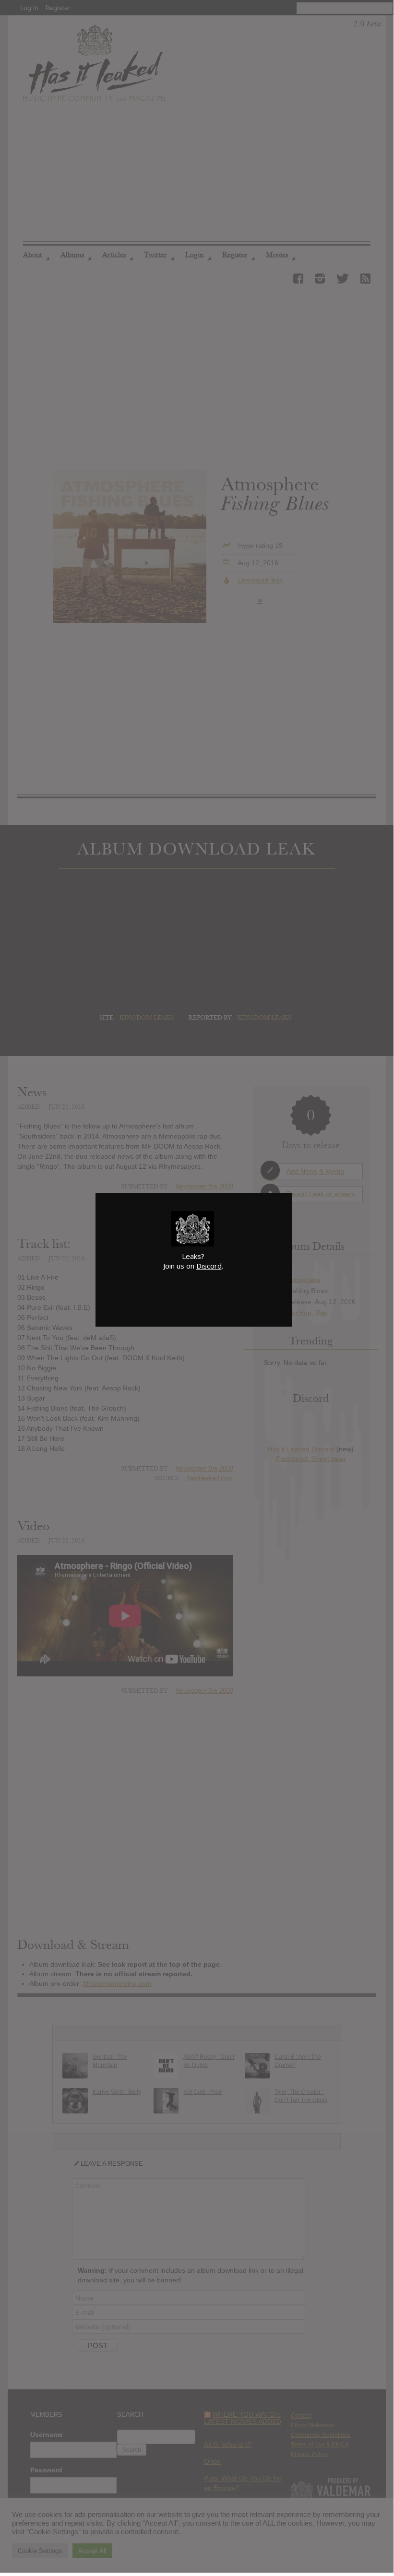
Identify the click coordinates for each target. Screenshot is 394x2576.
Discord (209, 1266)
